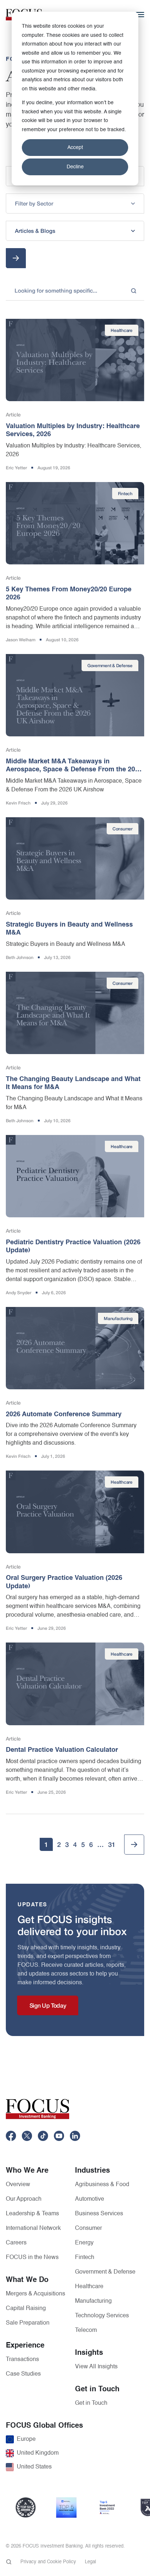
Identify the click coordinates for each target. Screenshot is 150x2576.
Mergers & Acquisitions (35, 2294)
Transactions (22, 2360)
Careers (16, 2243)
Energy (84, 2243)
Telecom (86, 2330)
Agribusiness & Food (102, 2185)
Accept (75, 148)
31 (112, 1844)
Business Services (99, 2214)
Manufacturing (93, 2301)
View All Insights (96, 2367)
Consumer (88, 2228)
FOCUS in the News (32, 2258)
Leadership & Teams (32, 2214)
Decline (75, 167)
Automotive (90, 2199)
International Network (33, 2228)
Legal (90, 2562)
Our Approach (24, 2199)
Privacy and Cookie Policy (48, 2562)
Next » (134, 1845)
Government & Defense (105, 2272)
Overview (18, 2185)
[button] (75, 203)
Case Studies (23, 2374)
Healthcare (89, 2287)
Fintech (85, 2258)
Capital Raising (26, 2309)
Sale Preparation (28, 2323)
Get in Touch (91, 2403)
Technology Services (102, 2316)
